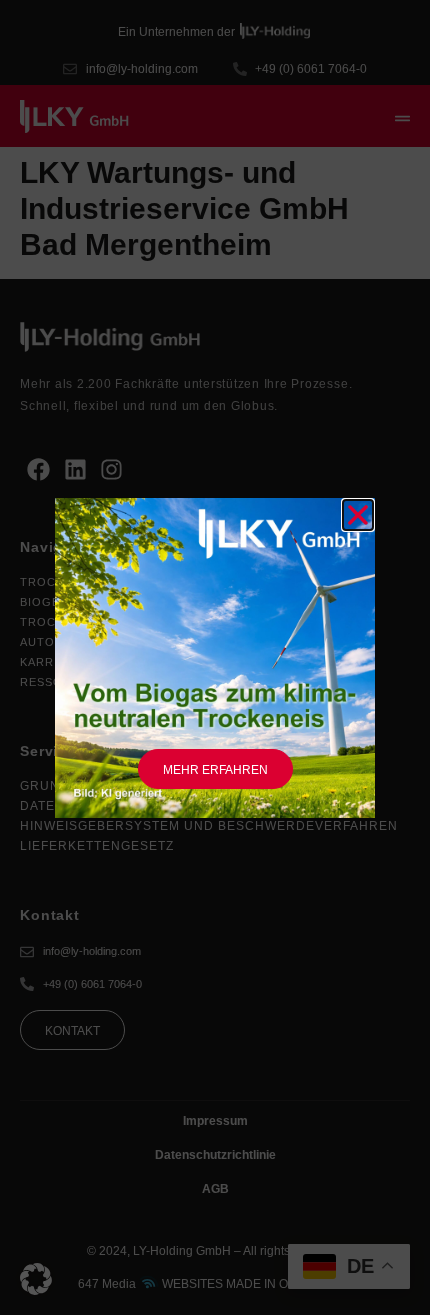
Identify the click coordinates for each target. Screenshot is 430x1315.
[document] (215, 657)
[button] (36, 1279)
